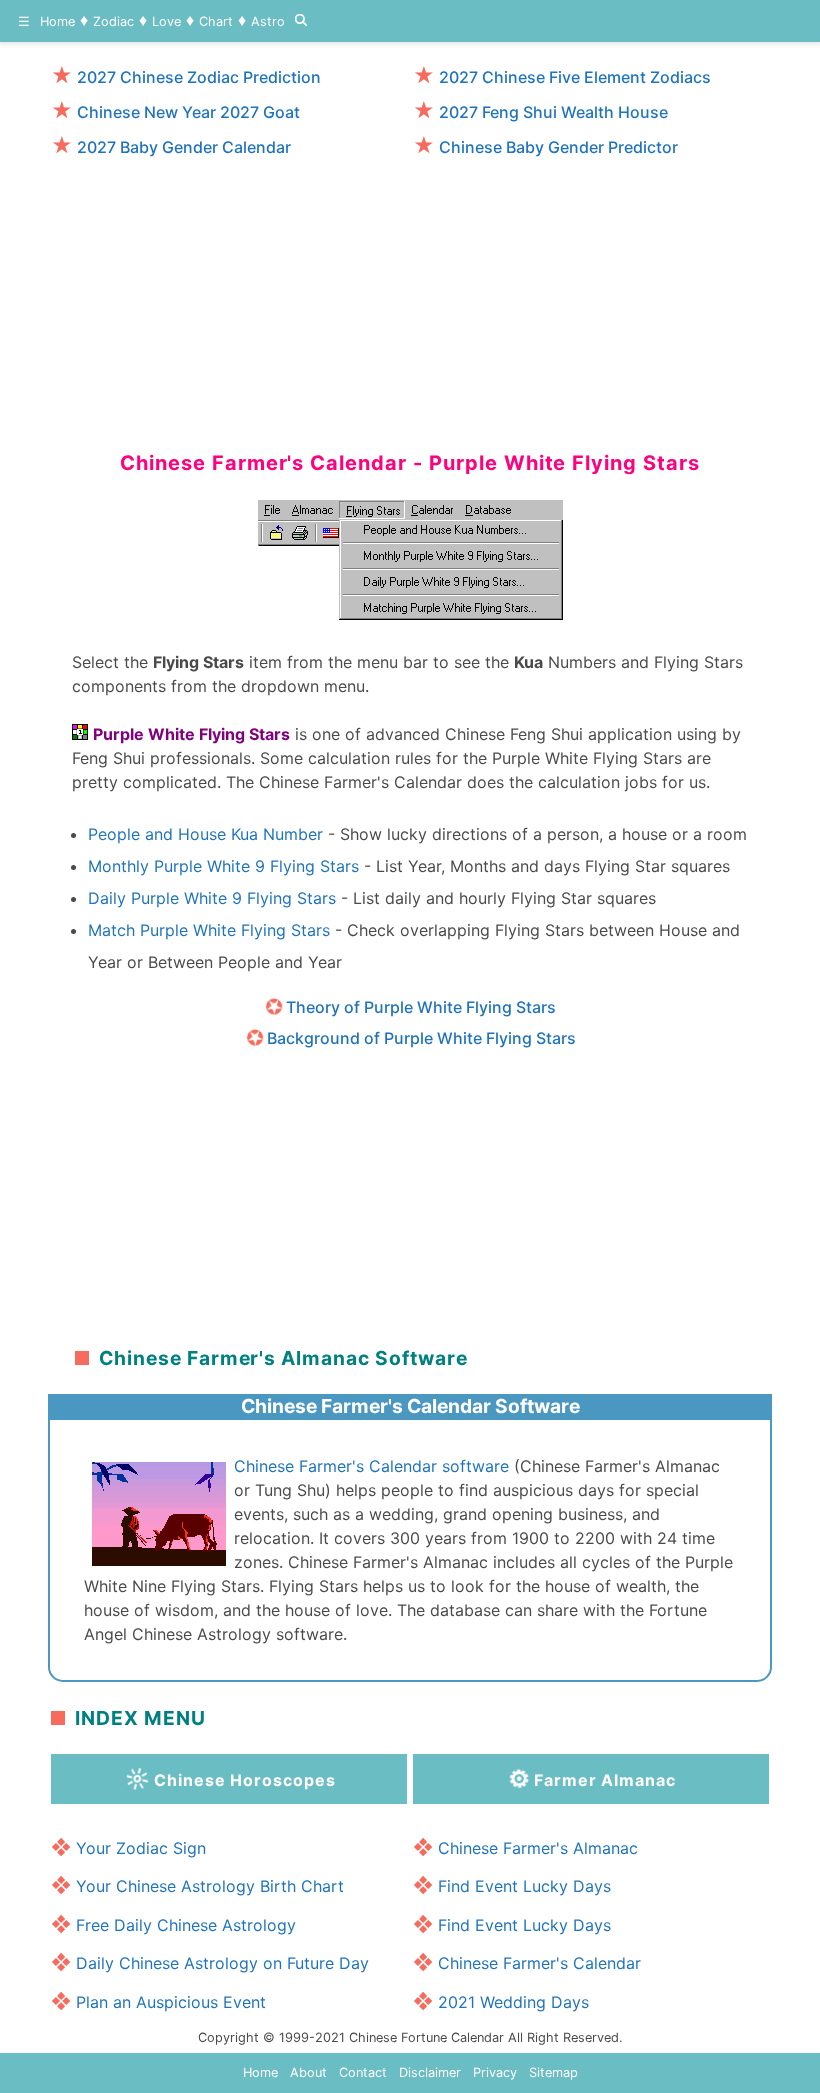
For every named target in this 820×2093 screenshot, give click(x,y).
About (308, 2072)
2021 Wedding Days (513, 2002)
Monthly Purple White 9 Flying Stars (223, 866)
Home (57, 21)
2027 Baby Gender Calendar (184, 147)
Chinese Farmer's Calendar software (371, 1466)
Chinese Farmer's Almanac (538, 1848)
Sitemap (553, 2072)
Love (166, 21)
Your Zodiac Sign (141, 1848)
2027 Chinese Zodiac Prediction (199, 77)
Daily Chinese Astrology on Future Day (222, 1963)
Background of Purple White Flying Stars (421, 1038)
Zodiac (113, 21)
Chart (216, 21)
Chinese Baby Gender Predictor (558, 147)
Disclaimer (430, 2072)
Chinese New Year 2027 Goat (188, 112)
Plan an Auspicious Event (171, 2002)
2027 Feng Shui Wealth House (553, 112)
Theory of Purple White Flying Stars (421, 1007)
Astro (268, 21)
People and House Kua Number (205, 834)
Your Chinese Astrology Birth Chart (210, 1886)
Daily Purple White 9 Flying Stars (212, 898)
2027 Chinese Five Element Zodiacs (575, 77)
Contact (363, 2072)
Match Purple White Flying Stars (209, 930)
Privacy (495, 2072)
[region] (410, 295)
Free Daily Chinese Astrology (186, 1925)
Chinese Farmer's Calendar (539, 1963)
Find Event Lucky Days (524, 1886)
